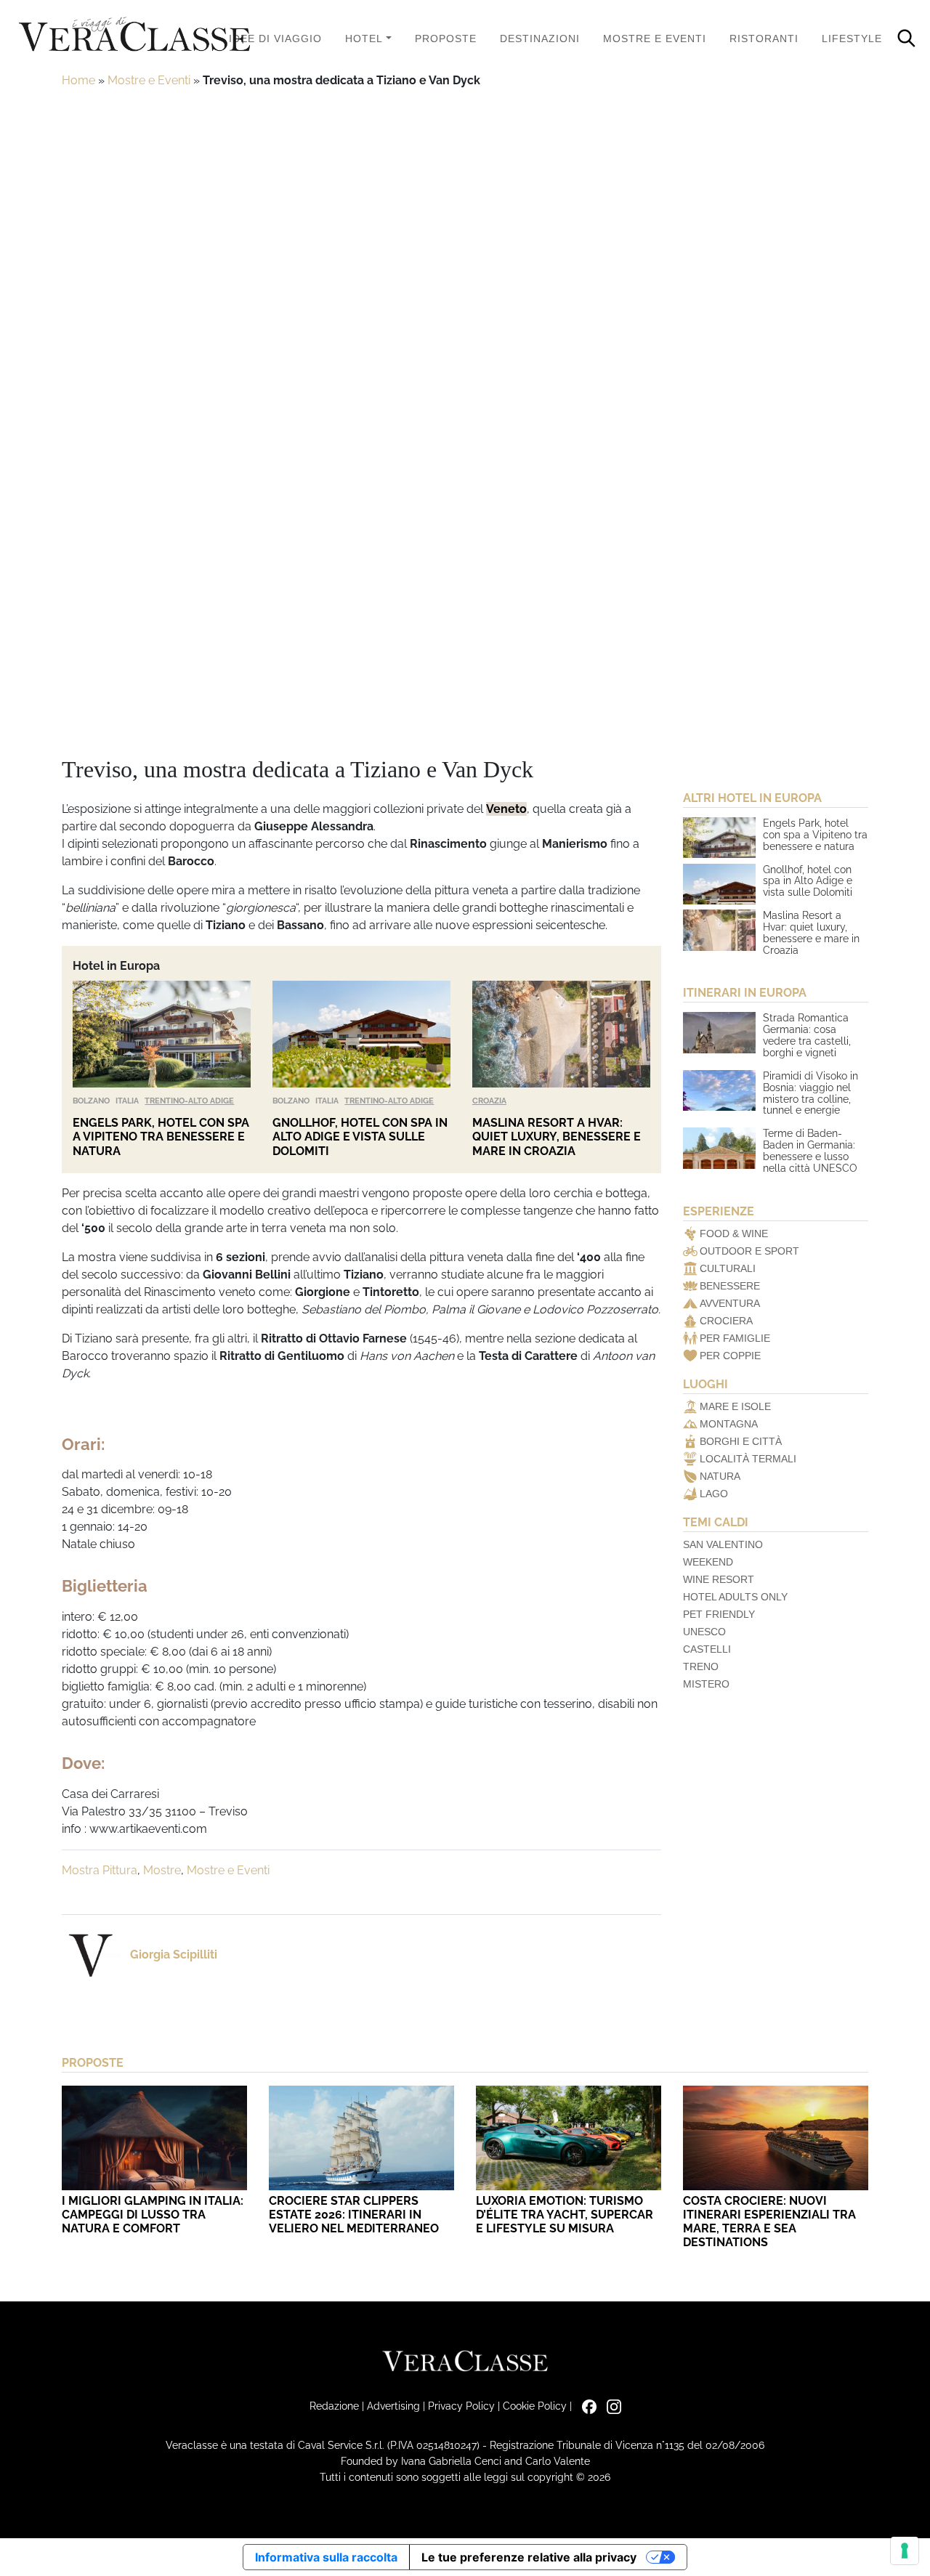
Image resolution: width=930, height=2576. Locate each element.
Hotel (364, 39)
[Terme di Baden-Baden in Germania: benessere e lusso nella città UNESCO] (719, 1148)
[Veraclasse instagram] (610, 2406)
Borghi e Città (741, 1441)
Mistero (706, 1684)
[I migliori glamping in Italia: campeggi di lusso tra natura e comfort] (154, 2138)
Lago (714, 1494)
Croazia (489, 1101)
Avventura (730, 1303)
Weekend (708, 1562)
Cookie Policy (535, 2406)
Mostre (162, 1870)
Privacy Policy (461, 2406)
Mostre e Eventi (655, 39)
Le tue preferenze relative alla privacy (529, 2557)
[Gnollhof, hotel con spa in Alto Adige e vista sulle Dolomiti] (361, 1034)
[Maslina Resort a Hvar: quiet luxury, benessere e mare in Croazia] (561, 1034)
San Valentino (723, 1544)
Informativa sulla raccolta (326, 2557)
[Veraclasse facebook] (586, 2406)
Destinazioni (540, 39)
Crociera (726, 1321)
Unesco (704, 1632)
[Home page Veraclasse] (134, 35)
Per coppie (730, 1356)
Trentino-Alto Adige (189, 1101)
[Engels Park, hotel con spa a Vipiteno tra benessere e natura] (162, 1034)
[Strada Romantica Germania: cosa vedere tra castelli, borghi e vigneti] (719, 1032)
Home (78, 80)
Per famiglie (735, 1338)
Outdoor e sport (749, 1251)
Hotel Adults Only (735, 1597)
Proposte (446, 39)
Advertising (393, 2406)
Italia (127, 1101)
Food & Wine (734, 1234)
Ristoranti (764, 39)
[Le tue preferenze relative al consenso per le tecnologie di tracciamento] (905, 2551)
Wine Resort (719, 1579)
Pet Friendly (719, 1614)
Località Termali (748, 1459)
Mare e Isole (735, 1406)
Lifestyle (852, 39)
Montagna (729, 1424)
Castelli (707, 1649)
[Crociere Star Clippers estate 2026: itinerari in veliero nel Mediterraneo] (361, 2138)
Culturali (728, 1268)
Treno (701, 1666)
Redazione (334, 2406)
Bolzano (91, 1101)
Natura (720, 1476)
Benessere (730, 1286)
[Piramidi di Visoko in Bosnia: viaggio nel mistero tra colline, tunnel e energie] (719, 1090)
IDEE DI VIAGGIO (275, 39)
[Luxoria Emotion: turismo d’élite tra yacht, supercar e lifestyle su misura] (569, 2138)
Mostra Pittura (100, 1870)
